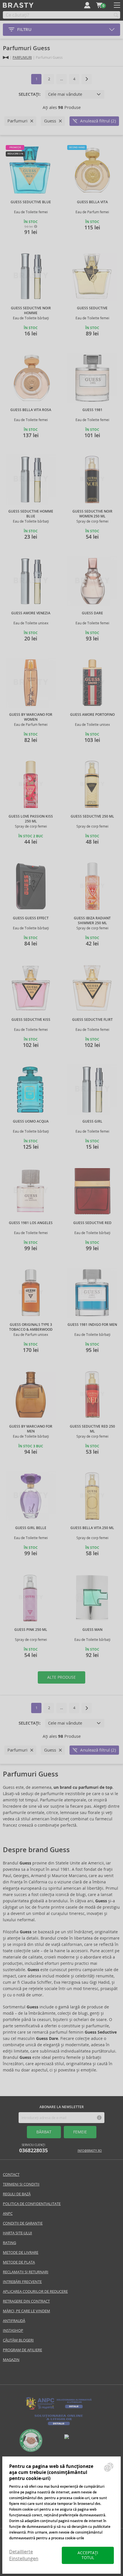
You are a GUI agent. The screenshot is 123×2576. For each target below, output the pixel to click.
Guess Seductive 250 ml (92, 816)
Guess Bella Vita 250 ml (92, 1528)
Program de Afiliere (22, 2350)
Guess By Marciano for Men (31, 1429)
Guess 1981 (92, 410)
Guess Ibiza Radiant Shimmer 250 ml (92, 921)
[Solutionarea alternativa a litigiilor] (59, 2409)
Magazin (11, 2360)
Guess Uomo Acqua (31, 1121)
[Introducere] (6, 57)
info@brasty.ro (90, 2151)
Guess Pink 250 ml (31, 1630)
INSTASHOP (13, 2330)
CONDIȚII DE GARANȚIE (23, 2223)
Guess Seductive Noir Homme (31, 311)
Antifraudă (14, 2321)
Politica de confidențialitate (32, 2204)
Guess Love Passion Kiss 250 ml (31, 819)
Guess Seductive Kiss (31, 1020)
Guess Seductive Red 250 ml (92, 1429)
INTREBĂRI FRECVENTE (22, 2282)
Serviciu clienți (33, 2148)
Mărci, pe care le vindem (26, 2311)
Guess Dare (92, 613)
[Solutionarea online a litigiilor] (59, 2425)
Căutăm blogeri (18, 2340)
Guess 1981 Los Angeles (31, 1223)
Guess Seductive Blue (31, 202)
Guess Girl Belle (31, 1528)
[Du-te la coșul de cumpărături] (99, 5)
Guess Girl (92, 1121)
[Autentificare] (87, 5)
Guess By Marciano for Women (31, 717)
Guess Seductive (92, 308)
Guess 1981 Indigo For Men (92, 1325)
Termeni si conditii (21, 2184)
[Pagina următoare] (87, 79)
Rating (9, 2243)
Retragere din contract (26, 2301)
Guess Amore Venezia (31, 613)
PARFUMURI (22, 57)
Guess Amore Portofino (92, 715)
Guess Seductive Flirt (92, 1020)
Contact (11, 2175)
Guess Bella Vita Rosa (31, 410)
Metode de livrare (21, 2252)
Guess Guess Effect (31, 918)
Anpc (8, 2214)
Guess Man (92, 1630)
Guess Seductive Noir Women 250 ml (92, 514)
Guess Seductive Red (92, 1223)
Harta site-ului (17, 2233)
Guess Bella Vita (92, 202)
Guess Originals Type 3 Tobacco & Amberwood (31, 1327)
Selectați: (30, 94)
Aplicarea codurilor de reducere (35, 2291)
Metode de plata (19, 2262)
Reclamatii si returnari (26, 2272)
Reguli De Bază (17, 2194)
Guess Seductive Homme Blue (31, 514)
